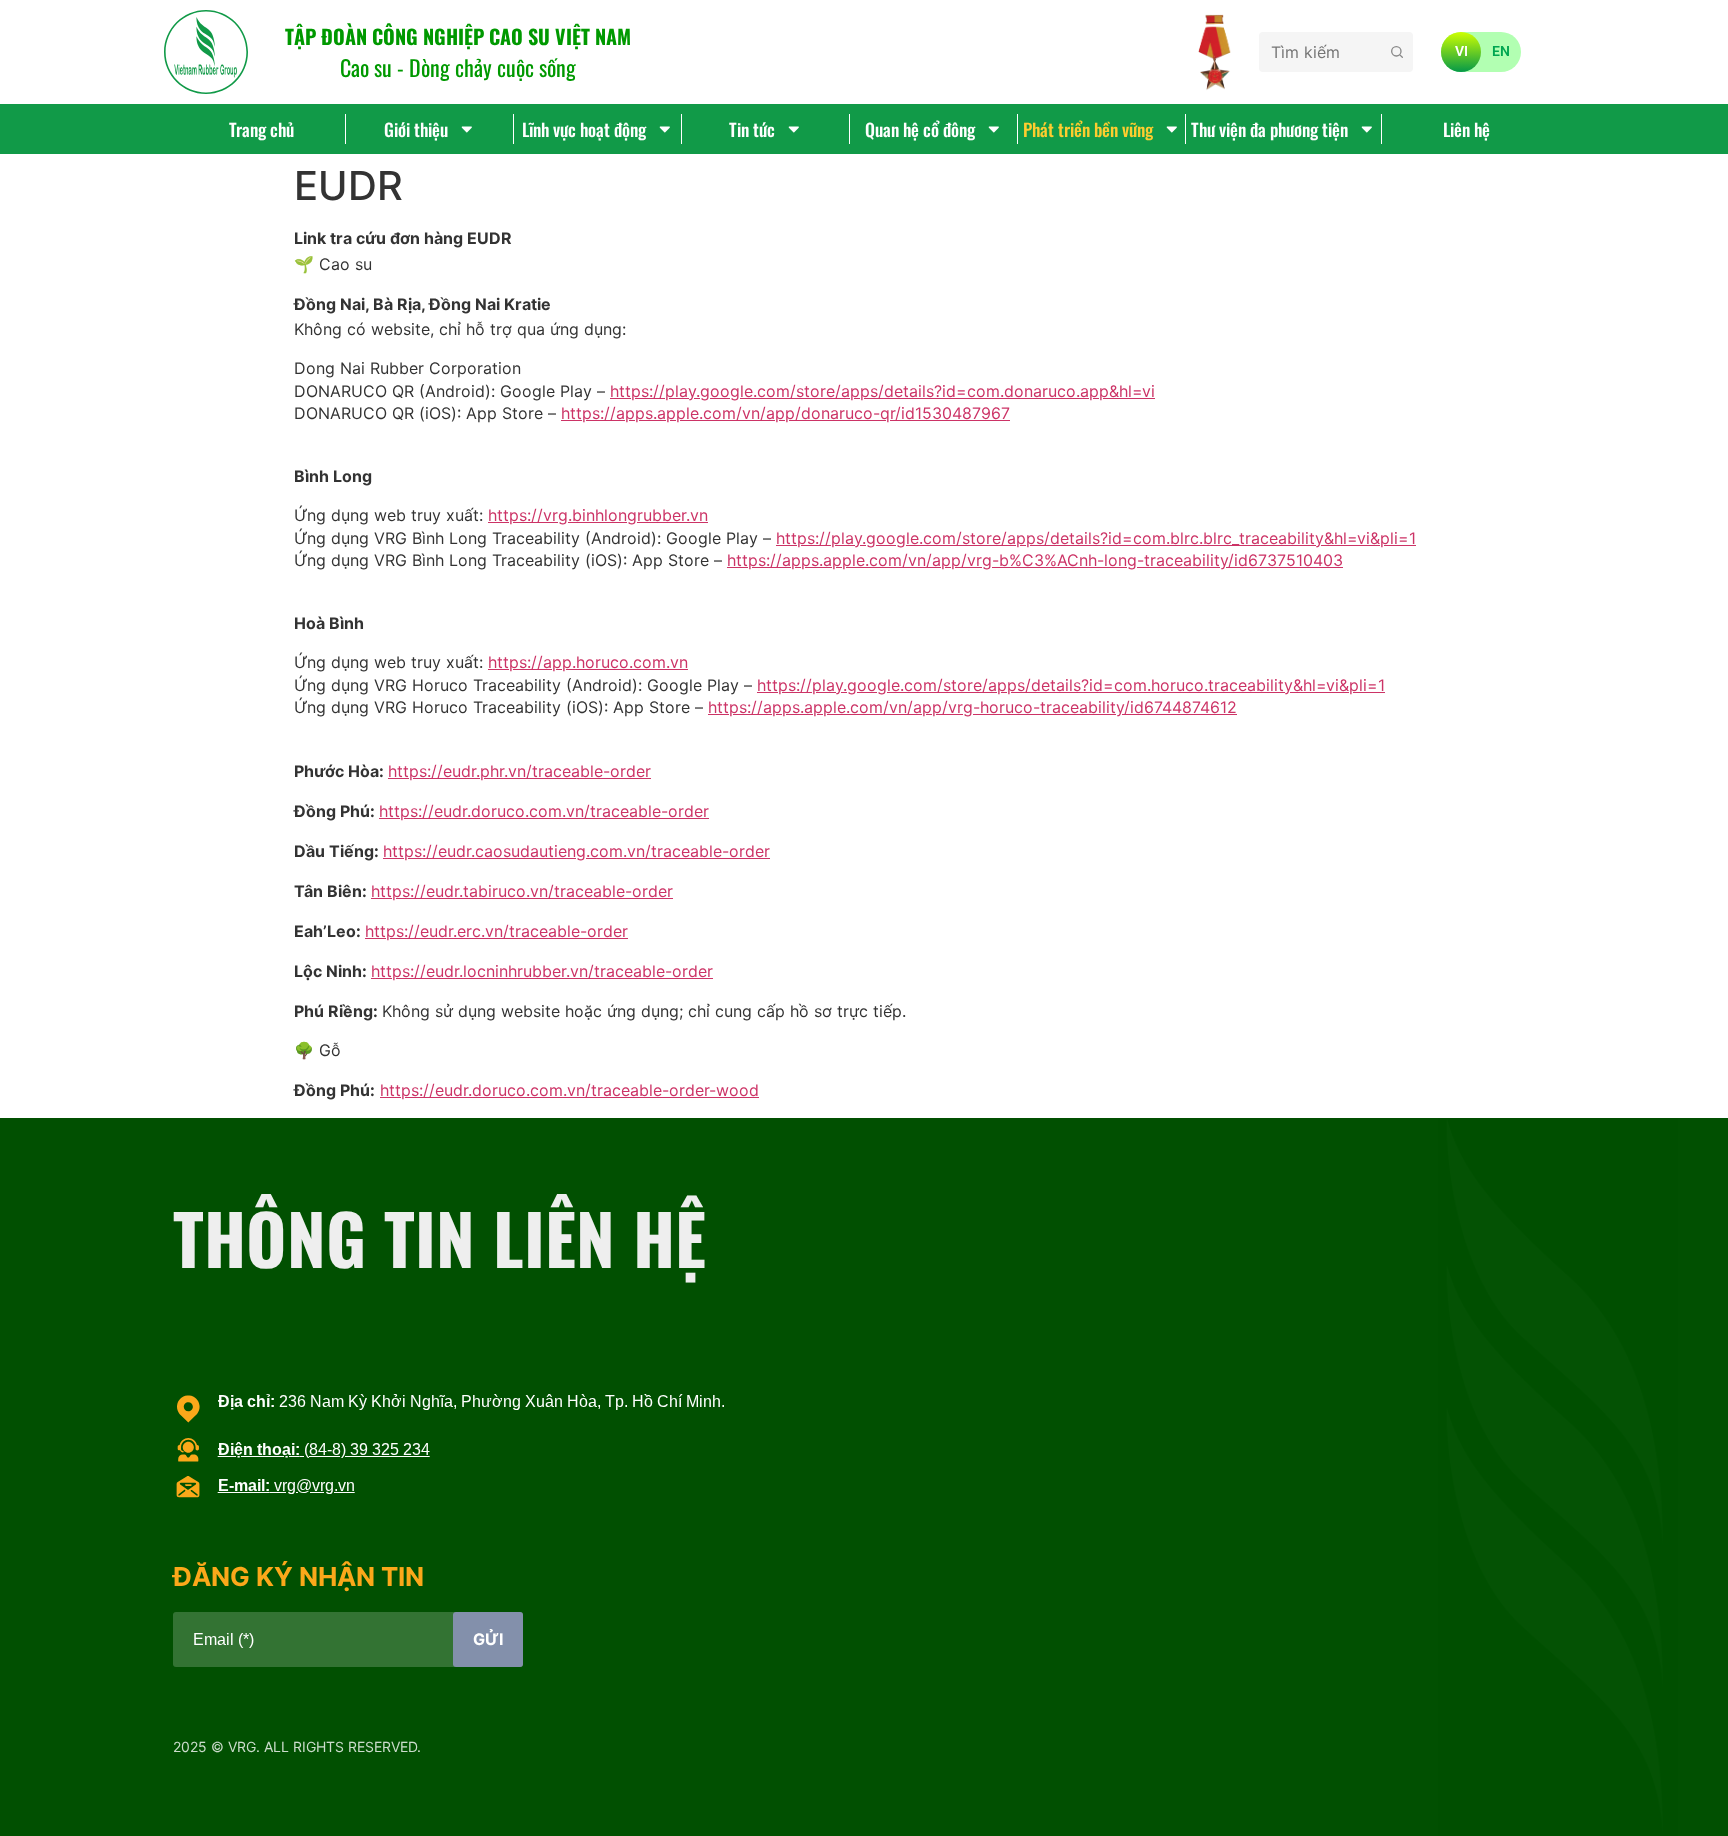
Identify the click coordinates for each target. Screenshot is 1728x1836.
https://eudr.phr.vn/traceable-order (519, 771)
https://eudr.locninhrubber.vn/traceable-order (542, 971)
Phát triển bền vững (1088, 129)
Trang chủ (261, 129)
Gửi (488, 1639)
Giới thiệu (416, 129)
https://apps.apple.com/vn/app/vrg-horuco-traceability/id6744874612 (972, 707)
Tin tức (752, 129)
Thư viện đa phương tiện (1269, 129)
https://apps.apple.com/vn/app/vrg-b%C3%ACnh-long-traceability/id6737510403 (1035, 560)
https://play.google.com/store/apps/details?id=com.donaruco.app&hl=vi (882, 391)
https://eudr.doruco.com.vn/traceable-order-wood (569, 1090)
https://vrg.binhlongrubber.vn (598, 515)
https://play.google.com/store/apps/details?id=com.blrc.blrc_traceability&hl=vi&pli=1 (1096, 538)
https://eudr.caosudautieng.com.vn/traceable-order (576, 851)
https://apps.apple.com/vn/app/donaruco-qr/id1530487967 (785, 413)
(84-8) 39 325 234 (324, 1449)
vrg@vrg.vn (286, 1485)
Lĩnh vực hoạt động (584, 129)
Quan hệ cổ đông (920, 129)
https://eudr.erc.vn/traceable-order (496, 931)
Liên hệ (1466, 129)
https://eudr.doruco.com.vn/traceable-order (544, 811)
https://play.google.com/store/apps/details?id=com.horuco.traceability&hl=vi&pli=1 (1071, 685)
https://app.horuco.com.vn (588, 662)
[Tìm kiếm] (1397, 52)
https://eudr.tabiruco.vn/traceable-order (522, 891)
